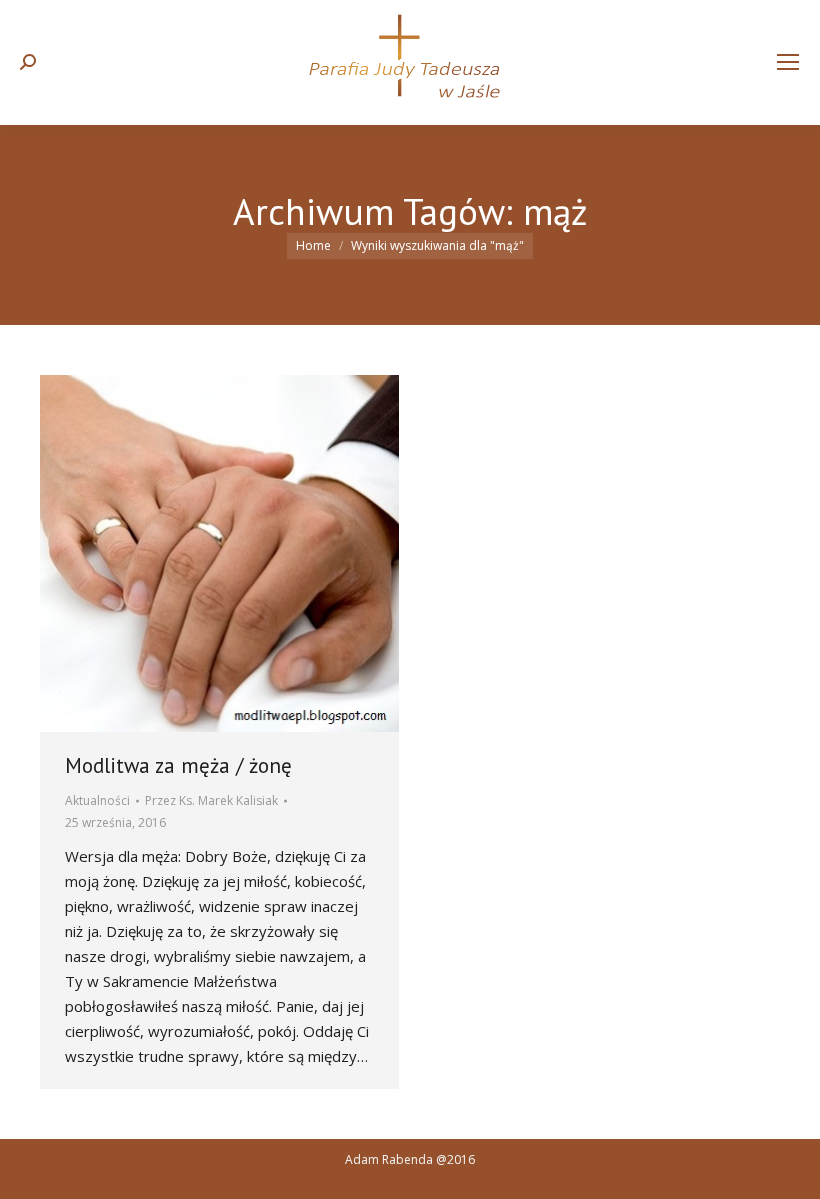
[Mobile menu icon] (788, 62)
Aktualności (97, 800)
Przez (211, 800)
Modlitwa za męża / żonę (178, 765)
